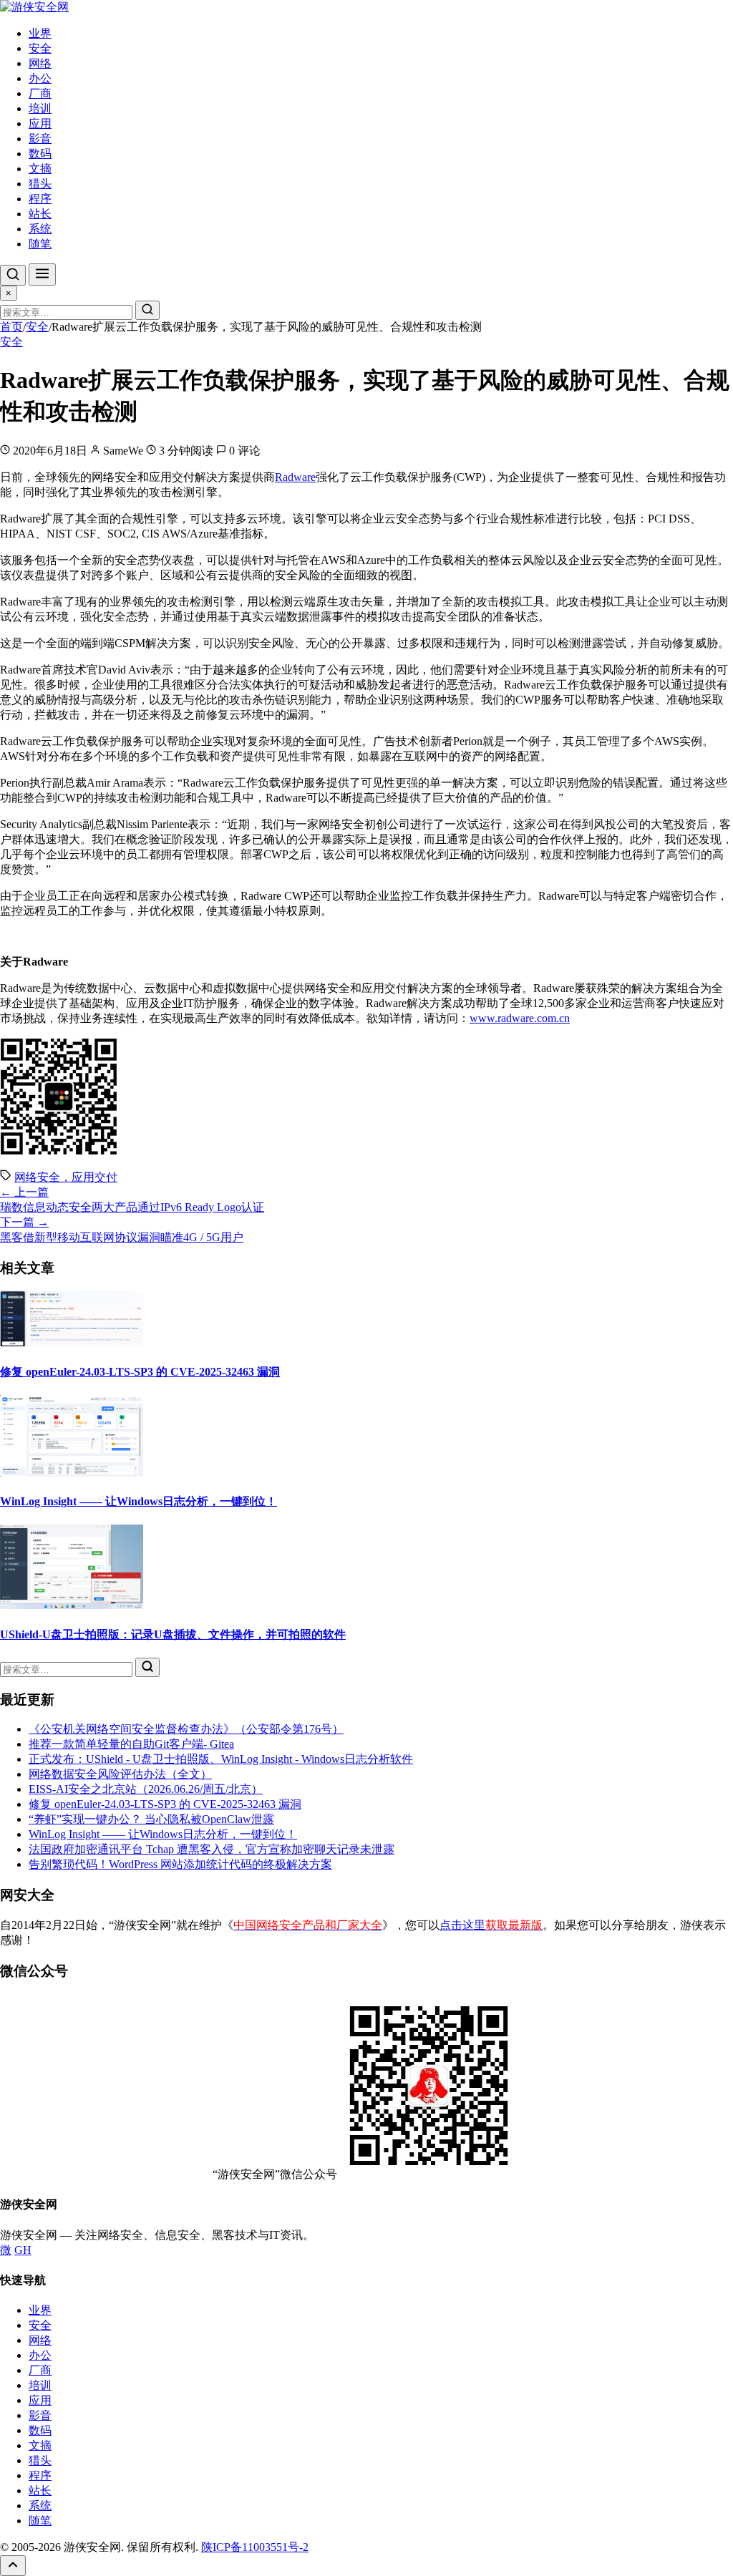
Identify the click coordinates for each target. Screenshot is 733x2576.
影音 (40, 138)
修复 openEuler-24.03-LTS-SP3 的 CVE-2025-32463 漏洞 (140, 1372)
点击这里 (491, 1925)
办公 (40, 78)
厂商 (40, 93)
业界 (40, 33)
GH (23, 2250)
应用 (40, 123)
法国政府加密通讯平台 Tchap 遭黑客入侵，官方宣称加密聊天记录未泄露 (212, 1849)
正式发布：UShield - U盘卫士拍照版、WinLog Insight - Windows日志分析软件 (221, 1759)
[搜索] (13, 275)
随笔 (40, 244)
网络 (40, 63)
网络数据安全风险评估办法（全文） (120, 1774)
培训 (40, 108)
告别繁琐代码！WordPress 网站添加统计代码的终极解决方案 (180, 1864)
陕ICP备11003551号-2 (255, 2547)
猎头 (40, 184)
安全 (40, 48)
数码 (40, 154)
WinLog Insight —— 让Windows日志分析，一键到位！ (139, 1501)
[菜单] (42, 274)
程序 (40, 199)
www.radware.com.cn (520, 1018)
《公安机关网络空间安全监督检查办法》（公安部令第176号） (186, 1729)
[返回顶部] (13, 2566)
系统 (40, 229)
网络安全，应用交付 (66, 1177)
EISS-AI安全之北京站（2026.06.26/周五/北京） (146, 1789)
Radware (295, 477)
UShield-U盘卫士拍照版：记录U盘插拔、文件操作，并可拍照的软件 (173, 1634)
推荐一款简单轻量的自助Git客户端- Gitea (131, 1744)
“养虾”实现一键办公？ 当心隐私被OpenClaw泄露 (151, 1819)
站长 (40, 214)
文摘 (40, 169)
